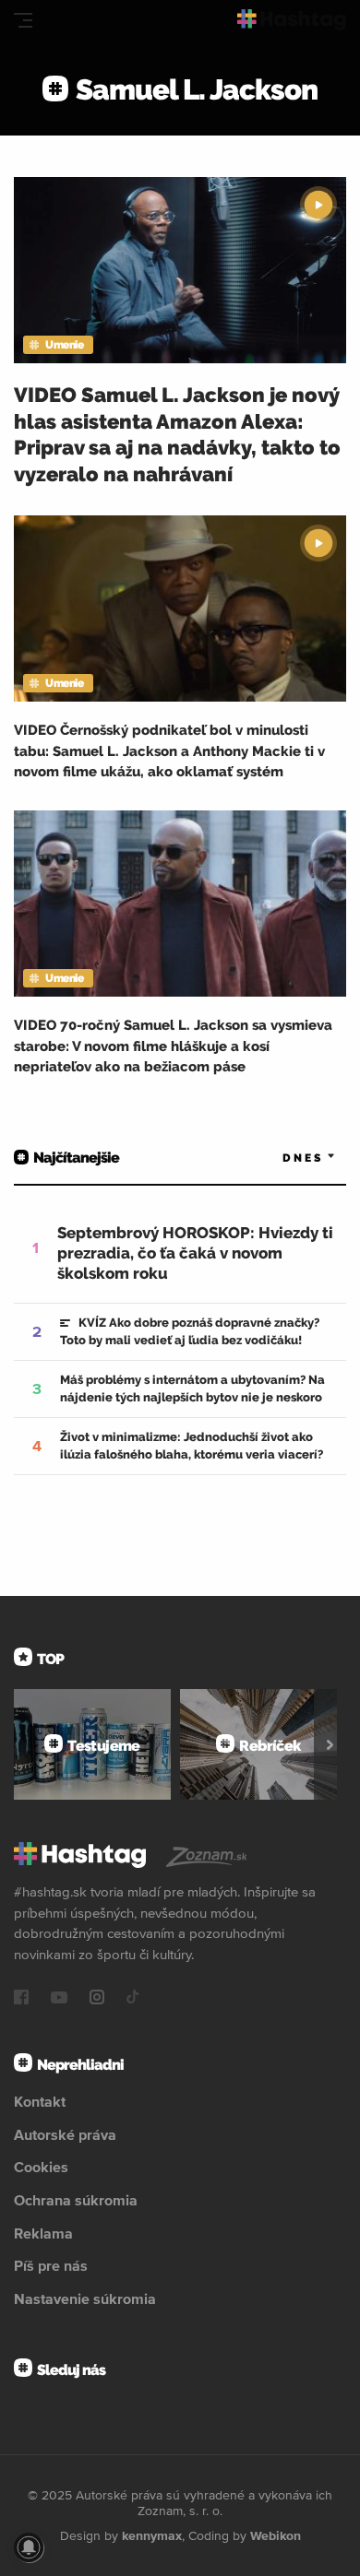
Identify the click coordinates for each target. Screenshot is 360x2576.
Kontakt (40, 2101)
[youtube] (59, 1999)
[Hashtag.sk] (292, 20)
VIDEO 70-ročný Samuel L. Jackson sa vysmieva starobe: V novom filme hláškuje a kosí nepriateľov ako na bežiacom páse (173, 1046)
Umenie (64, 345)
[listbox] (282, 1158)
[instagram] (97, 1999)
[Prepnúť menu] (23, 20)
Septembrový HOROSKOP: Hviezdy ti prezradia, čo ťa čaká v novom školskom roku (195, 1253)
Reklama (43, 2233)
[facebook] (21, 1999)
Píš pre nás (51, 2265)
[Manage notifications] (29, 2547)
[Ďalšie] (330, 1744)
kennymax (152, 2535)
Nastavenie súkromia (85, 2298)
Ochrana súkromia (76, 2200)
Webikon (276, 2535)
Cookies (41, 2167)
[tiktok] (133, 1999)
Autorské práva (65, 2134)
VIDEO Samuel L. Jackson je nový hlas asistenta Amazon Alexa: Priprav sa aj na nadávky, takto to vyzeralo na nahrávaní (177, 434)
